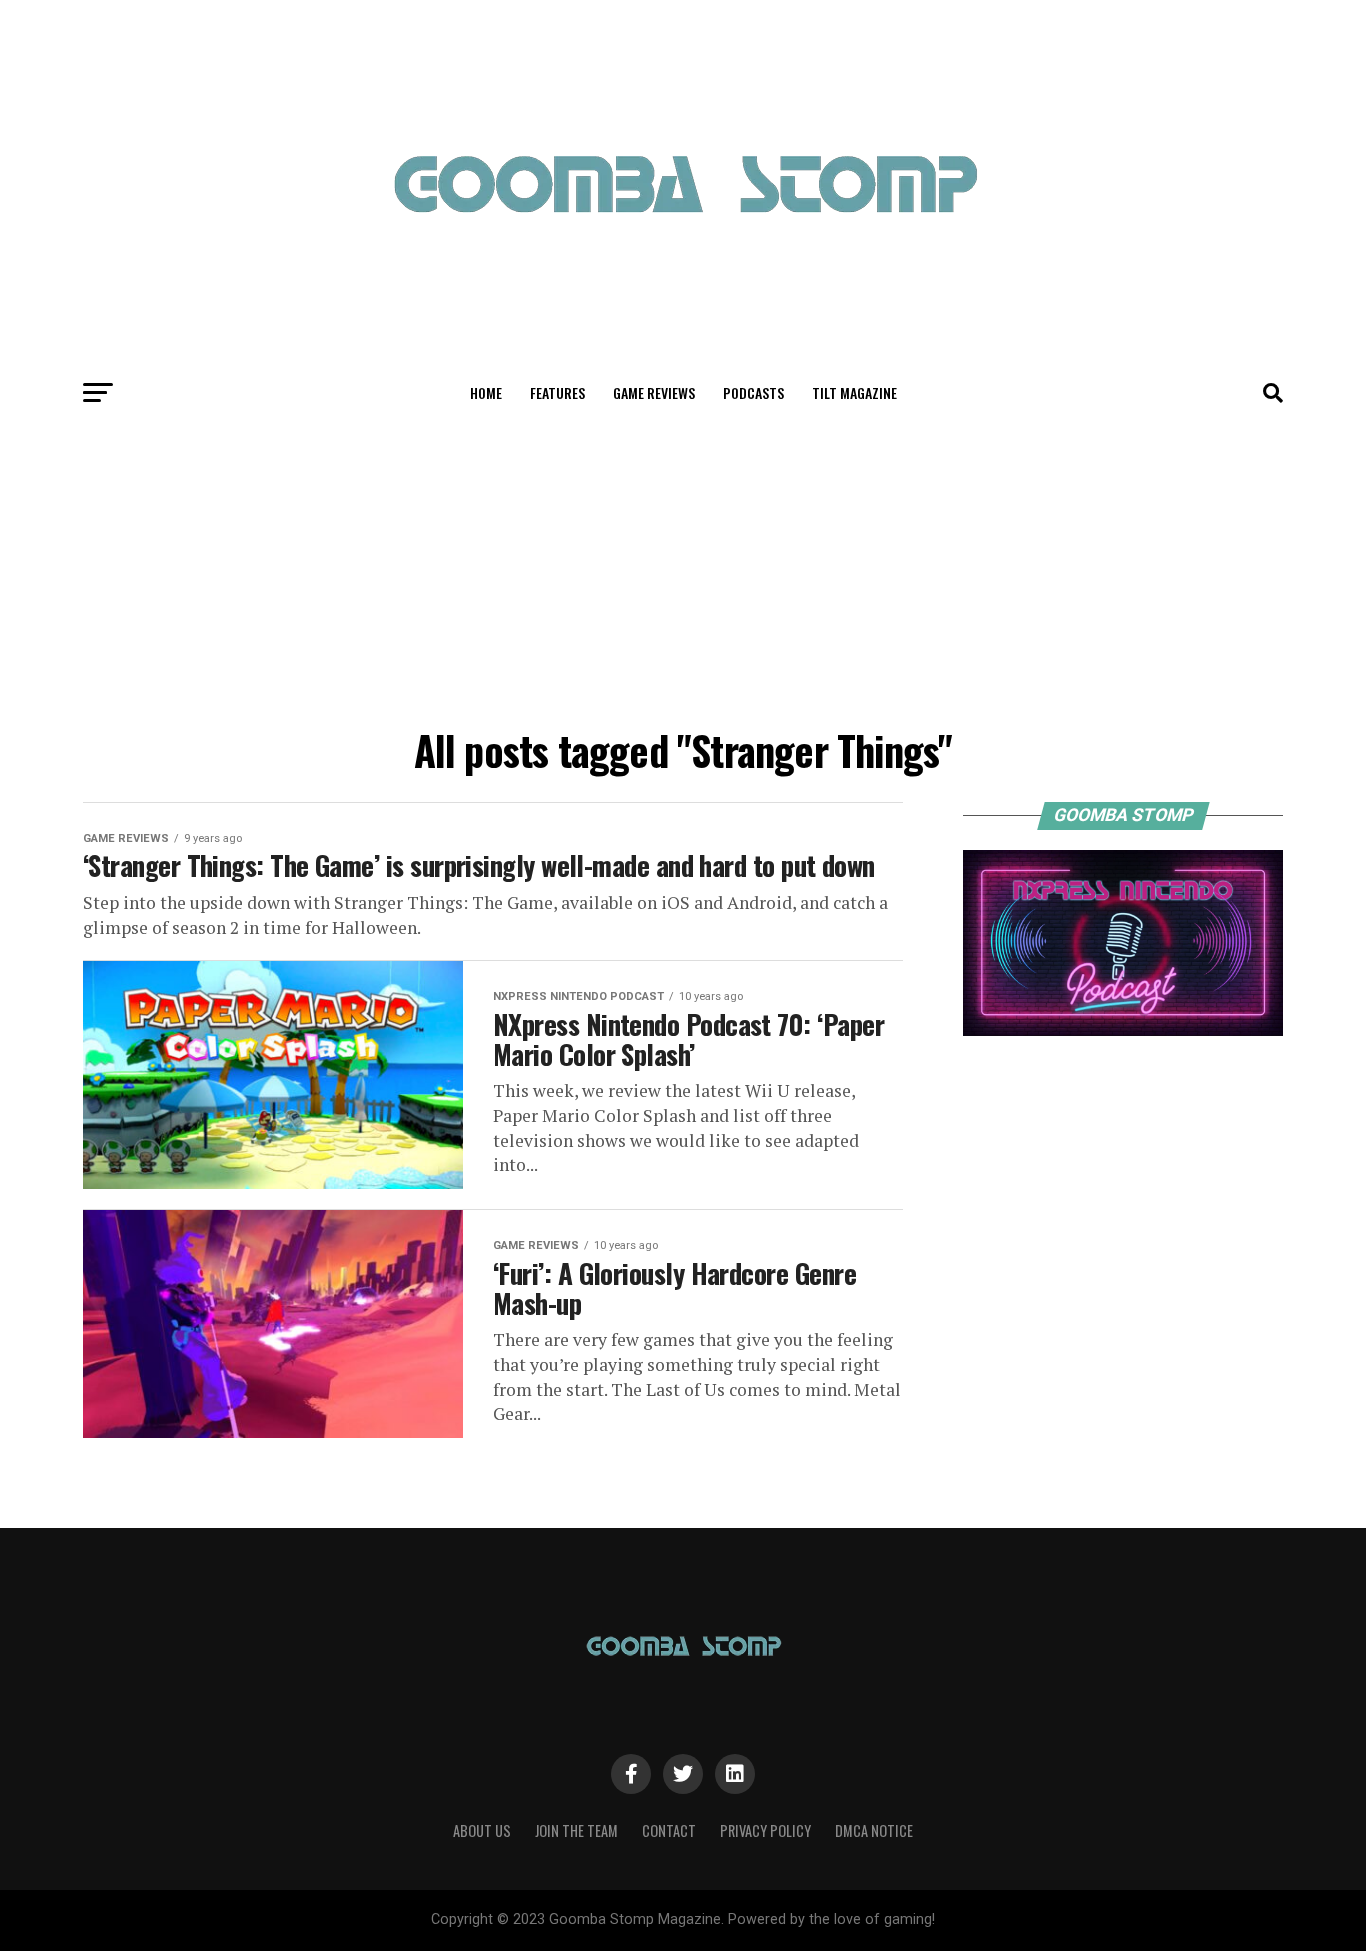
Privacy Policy (765, 1830)
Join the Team (576, 1830)
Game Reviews (654, 392)
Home (486, 392)
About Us (482, 1830)
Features (557, 392)
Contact (669, 1830)
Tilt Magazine (854, 392)
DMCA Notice (874, 1830)
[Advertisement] (683, 568)
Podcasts (753, 392)
